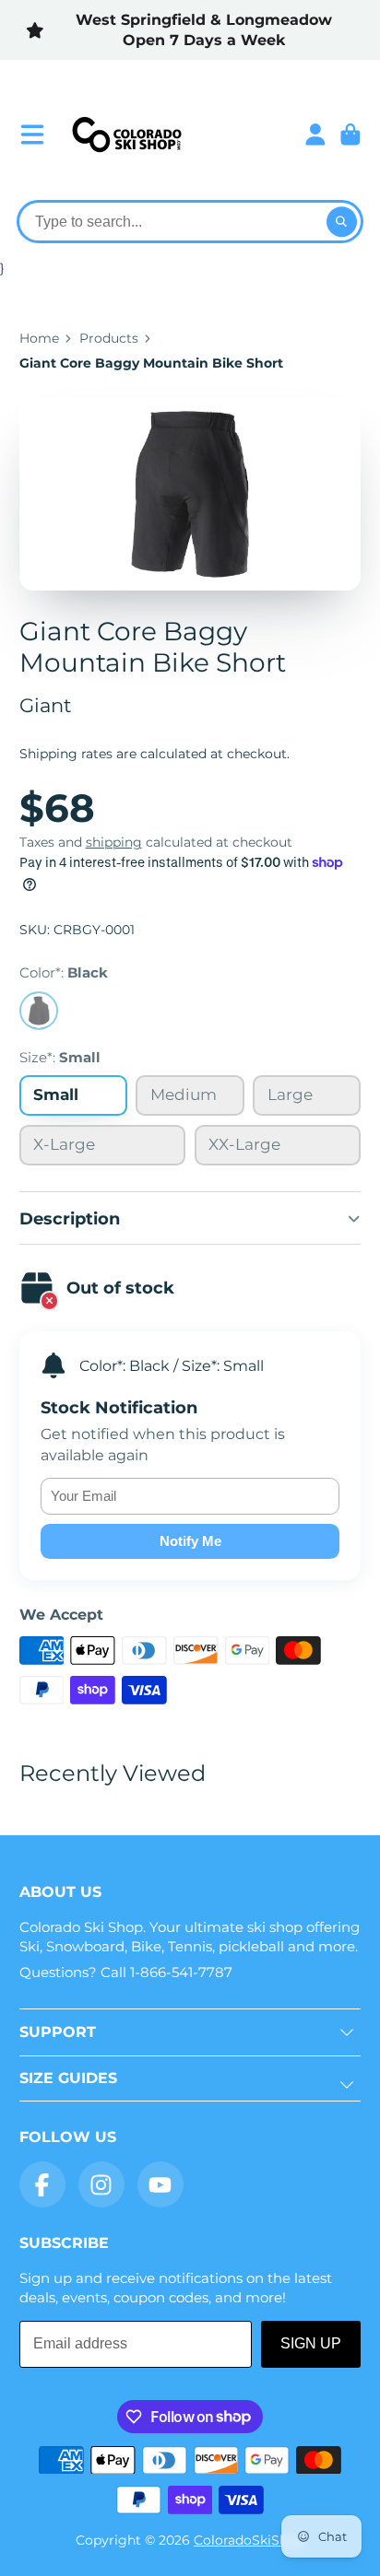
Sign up (311, 2343)
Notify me (190, 1541)
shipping (114, 842)
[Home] (126, 135)
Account (315, 135)
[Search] (342, 222)
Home (39, 338)
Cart (350, 135)
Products (109, 338)
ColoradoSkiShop (249, 2540)
